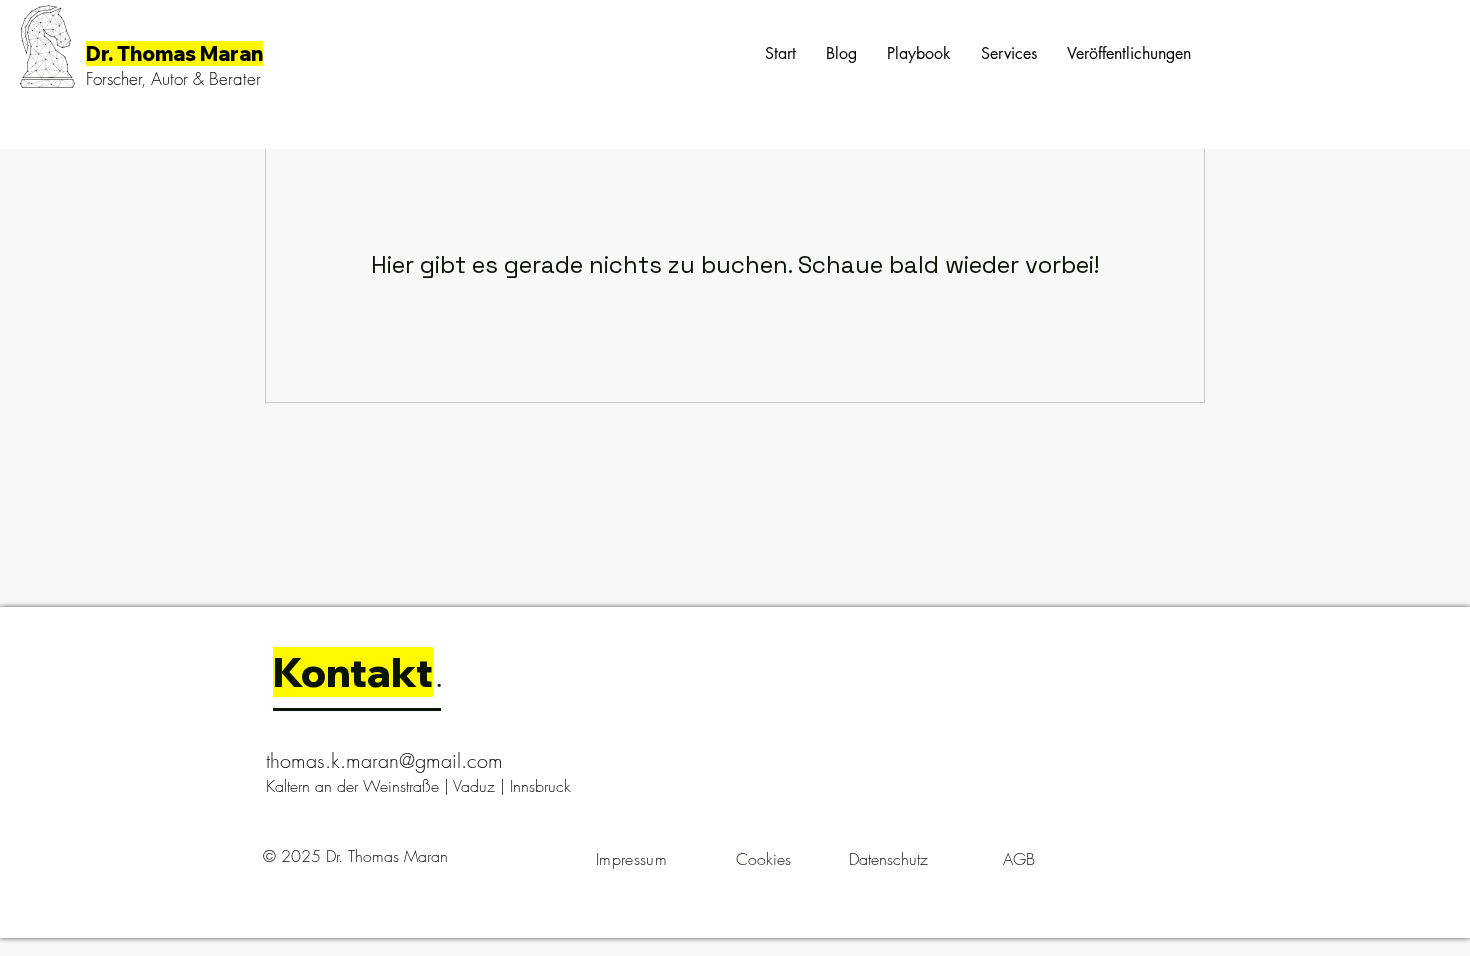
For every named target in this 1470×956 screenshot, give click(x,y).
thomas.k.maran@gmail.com (384, 760)
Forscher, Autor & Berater (173, 78)
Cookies (763, 859)
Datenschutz (888, 859)
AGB (1019, 859)
